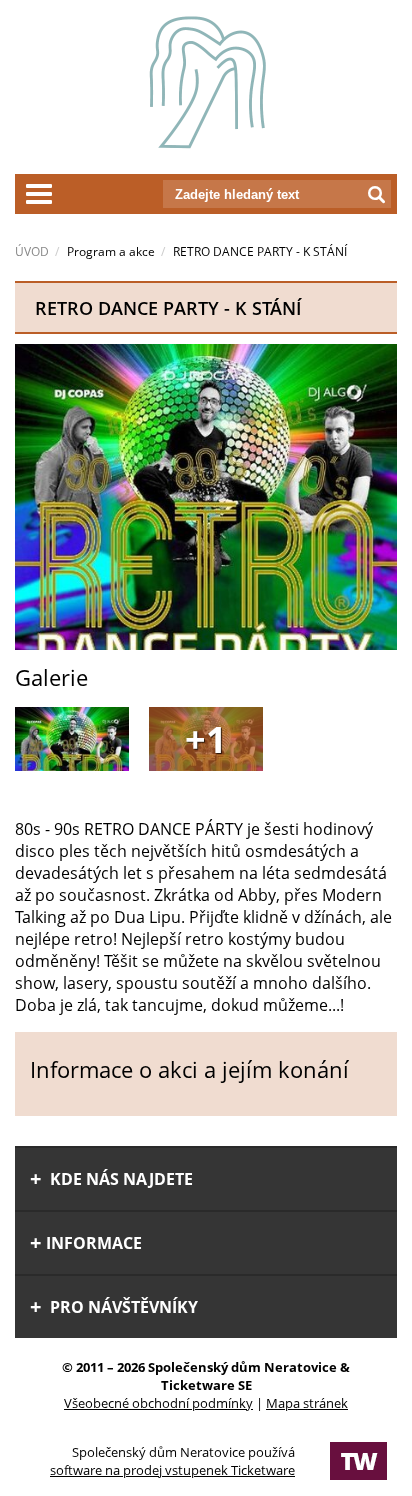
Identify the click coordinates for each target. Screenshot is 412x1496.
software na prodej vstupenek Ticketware (172, 1470)
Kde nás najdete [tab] (119, 1179)
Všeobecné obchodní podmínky (158, 1403)
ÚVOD (32, 251)
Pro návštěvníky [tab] (122, 1307)
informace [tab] (94, 1243)
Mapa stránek (307, 1403)
